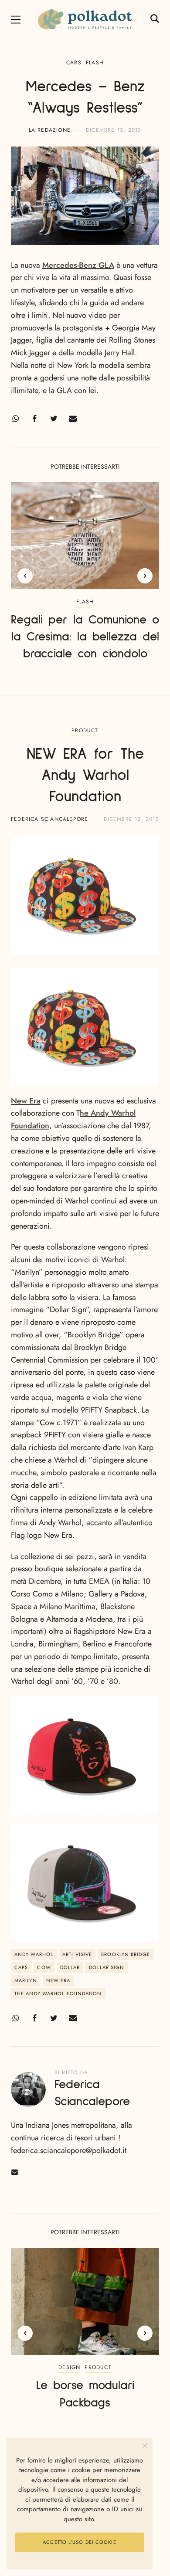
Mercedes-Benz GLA (78, 265)
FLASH (95, 63)
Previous (25, 576)
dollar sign (107, 1967)
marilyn (26, 1980)
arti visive (77, 1954)
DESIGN (69, 2367)
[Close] (145, 2446)
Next (145, 576)
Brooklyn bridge (126, 1954)
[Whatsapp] (15, 419)
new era (58, 1980)
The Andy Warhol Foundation (58, 1993)
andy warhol (34, 1954)
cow (44, 1967)
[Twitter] (54, 419)
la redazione (50, 130)
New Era (26, 1101)
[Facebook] (34, 419)
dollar (70, 1967)
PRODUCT (85, 730)
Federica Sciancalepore (49, 819)
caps (21, 1967)
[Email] (73, 419)
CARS (74, 63)
